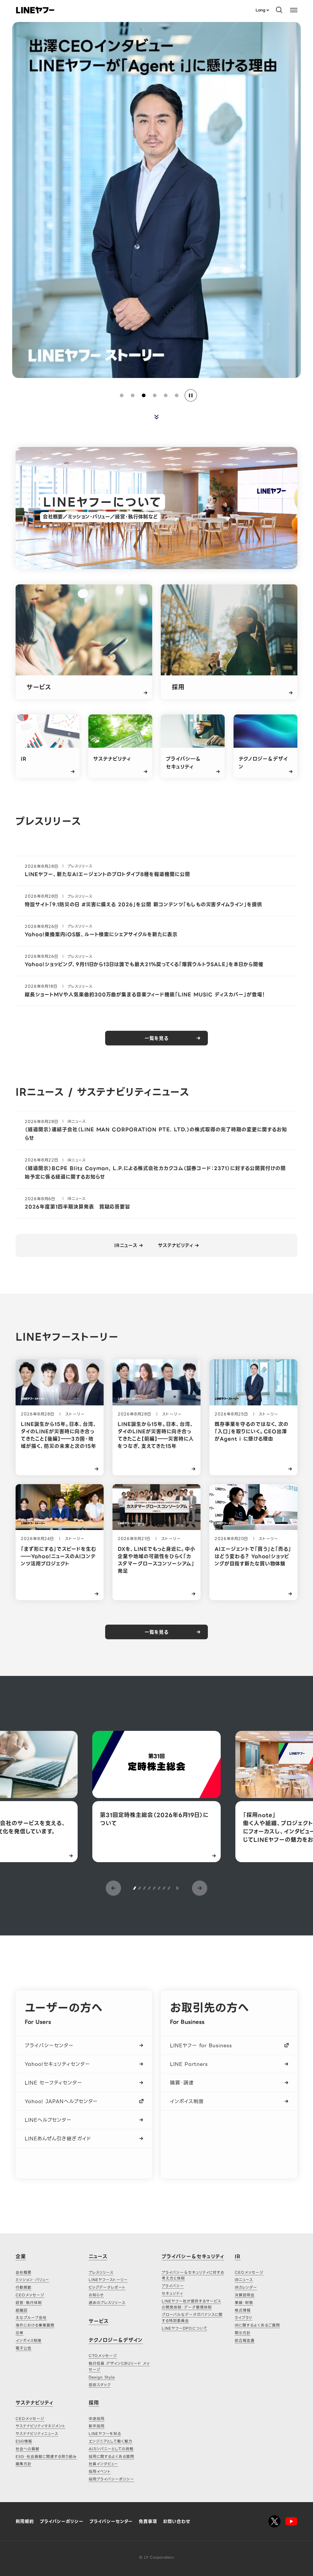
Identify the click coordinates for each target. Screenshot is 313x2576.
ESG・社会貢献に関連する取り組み (46, 2456)
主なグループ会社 (31, 2318)
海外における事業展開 (35, 2325)
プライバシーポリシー (62, 2521)
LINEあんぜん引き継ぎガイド (58, 2139)
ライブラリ (243, 2318)
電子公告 (24, 2348)
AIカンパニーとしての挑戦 (111, 2449)
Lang (260, 10)
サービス (99, 2321)
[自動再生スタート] (177, 1888)
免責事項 (148, 2521)
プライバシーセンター (49, 2046)
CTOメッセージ (103, 2356)
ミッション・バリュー (32, 2280)
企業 (21, 2256)
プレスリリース (101, 2272)
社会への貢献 (28, 2449)
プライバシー (173, 2286)
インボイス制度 (187, 2101)
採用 (94, 2403)
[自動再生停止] (191, 395)
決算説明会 (245, 2295)
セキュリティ (172, 2293)
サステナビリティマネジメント (41, 2426)
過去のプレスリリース (107, 2303)
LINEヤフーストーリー (108, 2280)
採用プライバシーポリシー (111, 2479)
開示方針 (243, 2333)
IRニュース (126, 1246)
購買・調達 (182, 2083)
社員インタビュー (103, 2464)
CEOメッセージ (30, 2295)
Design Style (102, 2377)
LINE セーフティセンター (53, 2083)
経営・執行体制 (29, 2303)
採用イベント (100, 2471)
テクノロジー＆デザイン (116, 2340)
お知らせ (96, 2295)
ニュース (98, 2256)
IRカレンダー (246, 2287)
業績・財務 (244, 2303)
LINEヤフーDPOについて (184, 2328)
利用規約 (25, 2521)
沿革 (20, 2333)
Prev (113, 1888)
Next (200, 1888)
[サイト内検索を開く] (279, 10)
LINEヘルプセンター (48, 2120)
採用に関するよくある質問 (111, 2456)
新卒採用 (97, 2426)
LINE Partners (189, 2064)
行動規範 (24, 2287)
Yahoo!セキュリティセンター (57, 2064)
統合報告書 (245, 2340)
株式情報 (243, 2310)
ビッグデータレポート (107, 2287)
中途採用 (97, 2419)
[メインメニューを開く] (294, 10)
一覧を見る (156, 1038)
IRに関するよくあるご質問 (257, 2325)
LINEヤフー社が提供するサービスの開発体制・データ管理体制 (191, 2304)
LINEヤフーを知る (105, 2434)
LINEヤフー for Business (201, 2046)
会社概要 (24, 2272)
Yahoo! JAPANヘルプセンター (61, 2101)
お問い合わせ (177, 2521)
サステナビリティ (176, 1246)
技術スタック (100, 2385)
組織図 (22, 2310)
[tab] (122, 395)
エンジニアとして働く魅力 (110, 2441)
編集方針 (24, 2464)
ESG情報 (24, 2441)
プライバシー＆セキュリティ (193, 2256)
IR (238, 2256)
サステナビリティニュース (37, 2434)
